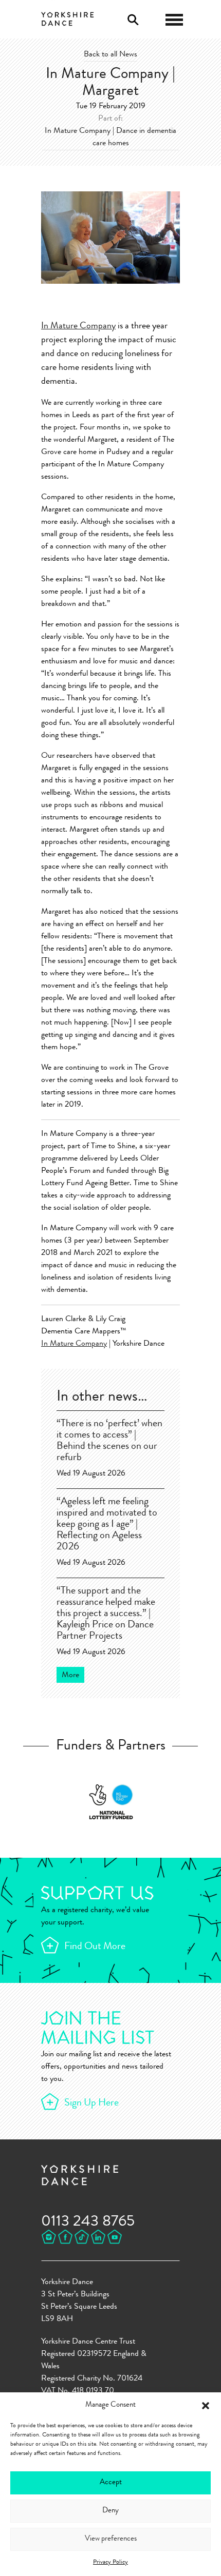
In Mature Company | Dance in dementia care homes (110, 137)
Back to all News (110, 55)
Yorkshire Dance (68, 18)
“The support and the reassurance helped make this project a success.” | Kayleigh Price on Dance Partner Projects (106, 1614)
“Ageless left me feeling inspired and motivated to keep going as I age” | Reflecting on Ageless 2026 (107, 1525)
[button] (206, 2406)
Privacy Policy (110, 2563)
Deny (110, 2511)
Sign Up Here (91, 2103)
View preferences (111, 2539)
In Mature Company (78, 326)
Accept (111, 2483)
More (70, 1676)
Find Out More (95, 1947)
